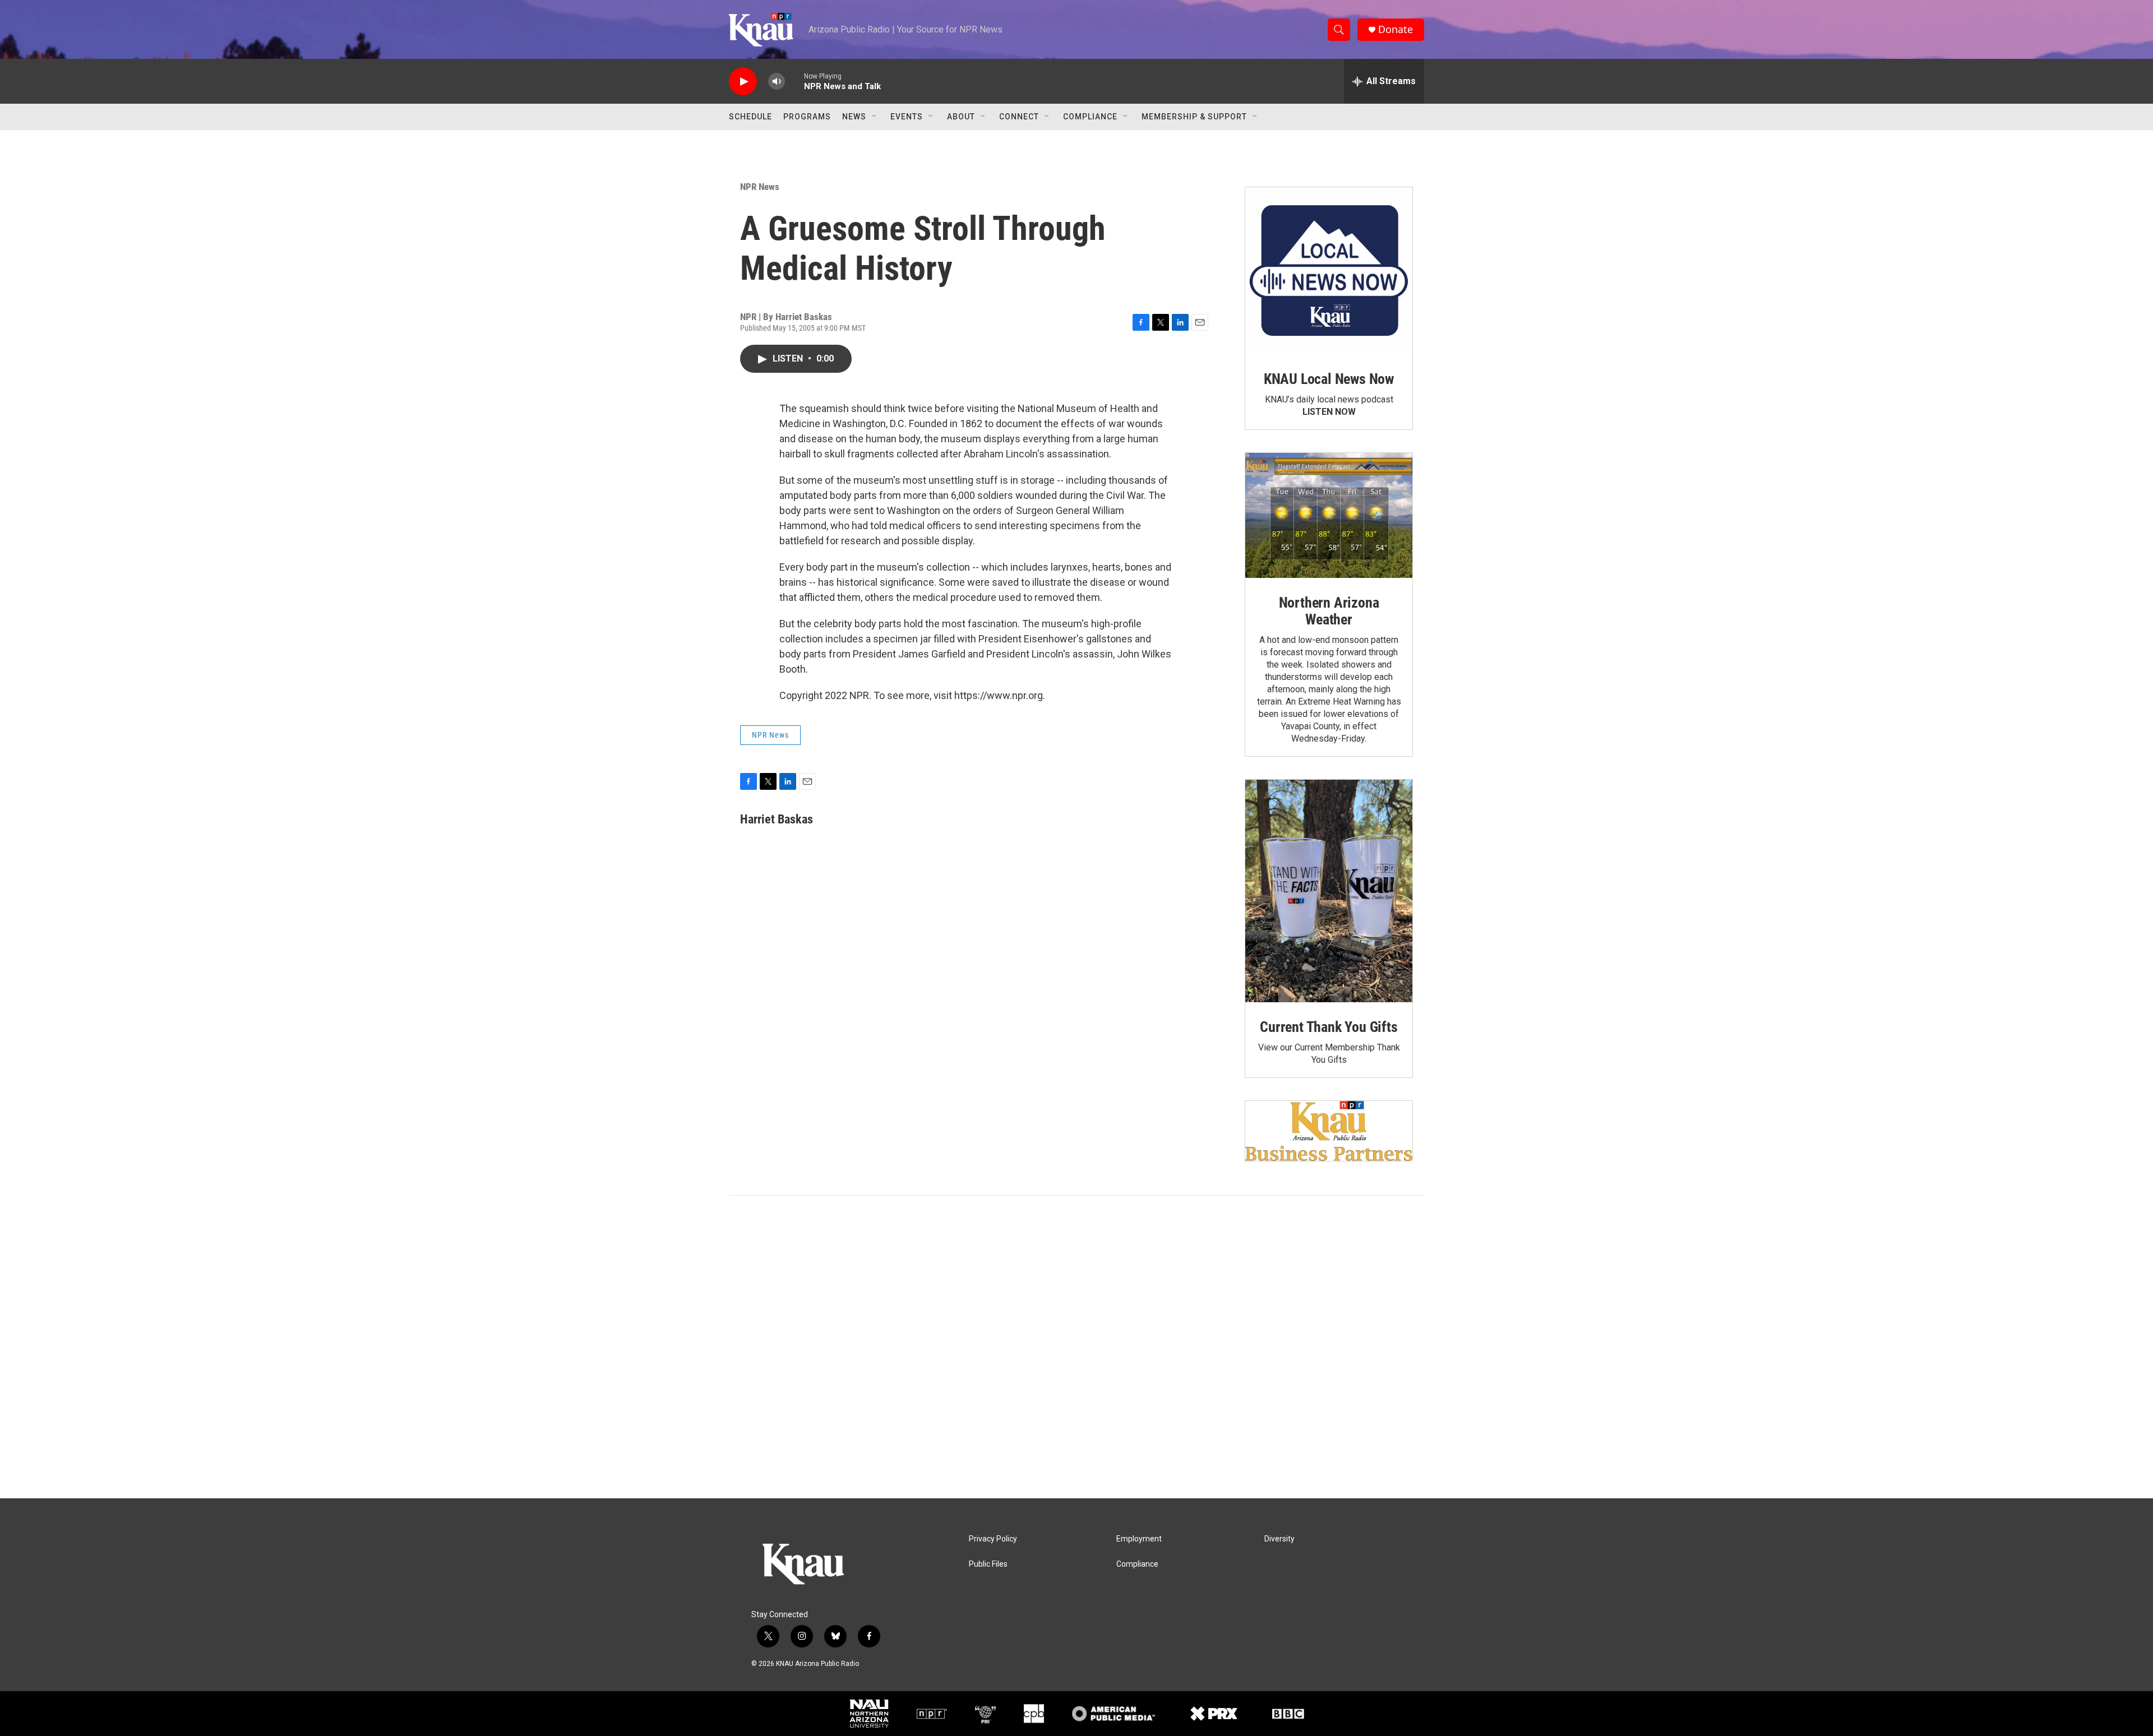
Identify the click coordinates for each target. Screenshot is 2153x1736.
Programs (807, 117)
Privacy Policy (993, 1539)
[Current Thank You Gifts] (1329, 891)
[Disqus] (1076, 1347)
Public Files (988, 1564)
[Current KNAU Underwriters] (1329, 1131)
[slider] (794, 81)
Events (907, 117)
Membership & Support (1194, 117)
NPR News (760, 187)
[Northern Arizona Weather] (1329, 516)
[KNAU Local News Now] (1329, 271)
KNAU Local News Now (1329, 379)
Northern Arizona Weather (1329, 611)
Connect (1019, 117)
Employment (1139, 1539)
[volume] (777, 82)
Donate (1396, 29)
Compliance (1090, 117)
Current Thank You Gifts (1329, 1027)
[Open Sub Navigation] (875, 117)
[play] (743, 82)
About (961, 117)
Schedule (750, 117)
